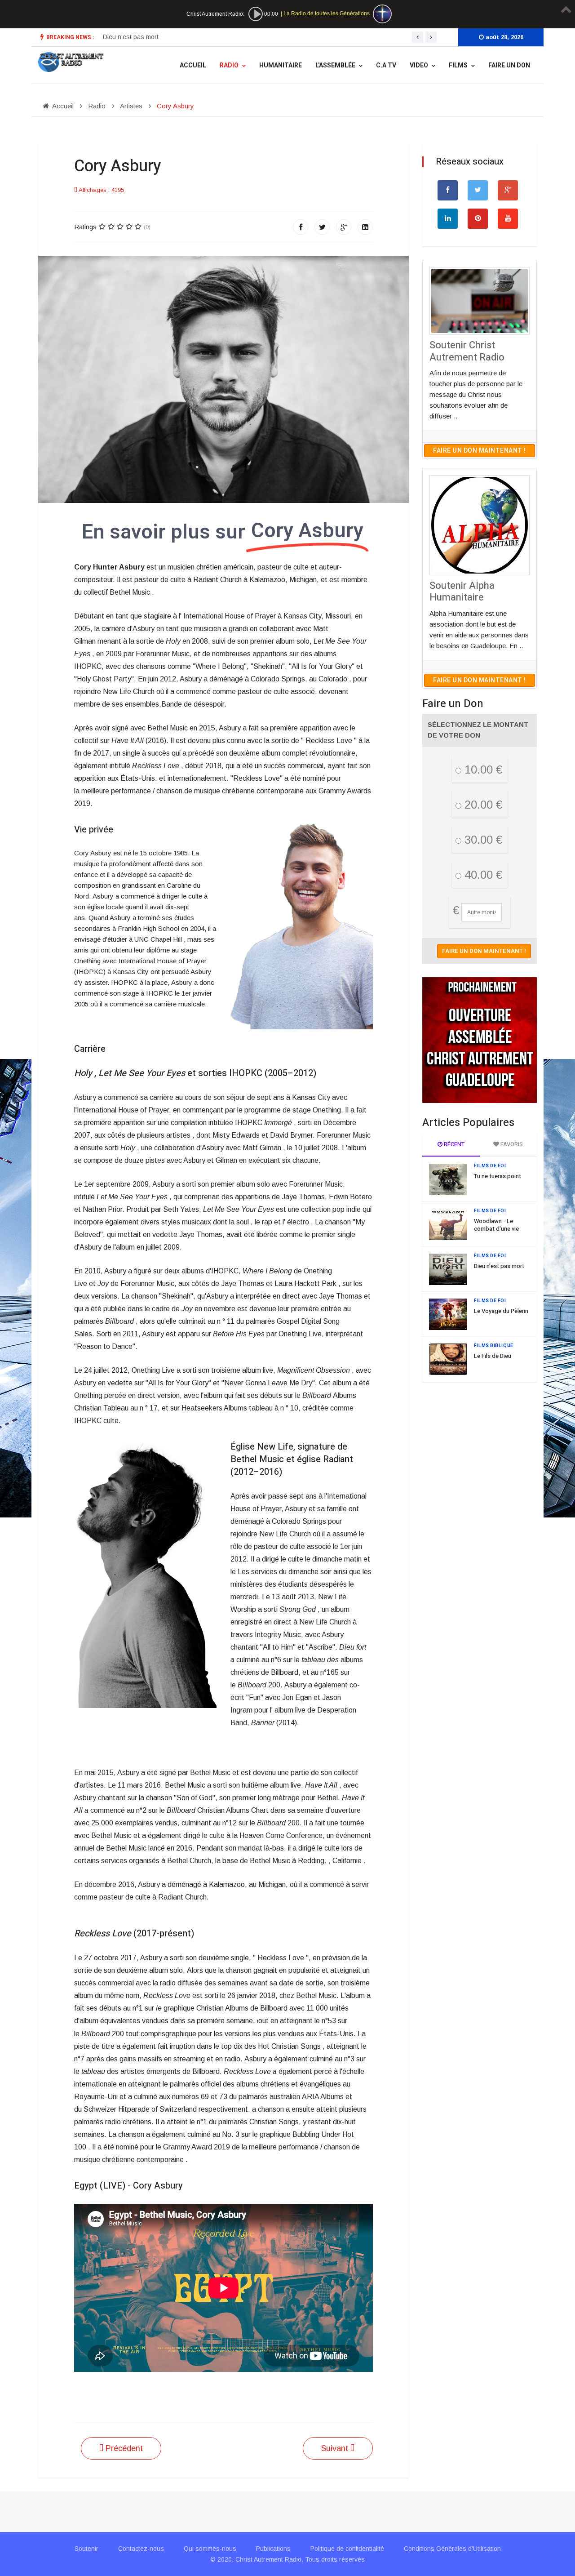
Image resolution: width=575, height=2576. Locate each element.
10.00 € (482, 770)
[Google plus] (508, 190)
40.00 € (482, 875)
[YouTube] (508, 219)
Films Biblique (494, 1346)
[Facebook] (301, 227)
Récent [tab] (453, 1144)
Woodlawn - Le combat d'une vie (496, 1225)
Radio (229, 65)
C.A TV (386, 65)
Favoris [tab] (511, 1144)
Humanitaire (281, 65)
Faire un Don (509, 65)
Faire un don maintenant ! (480, 451)
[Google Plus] (344, 227)
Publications (273, 2549)
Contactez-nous (141, 2549)
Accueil (193, 65)
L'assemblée (335, 65)
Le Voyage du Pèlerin (133, 37)
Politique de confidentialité (347, 2549)
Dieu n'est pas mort (499, 1266)
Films (458, 65)
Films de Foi (490, 1166)
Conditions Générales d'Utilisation (452, 2549)
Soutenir (86, 2549)
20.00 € (482, 805)
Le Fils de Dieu (493, 1356)
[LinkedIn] (365, 227)
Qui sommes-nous (210, 2549)
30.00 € (482, 840)
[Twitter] (322, 227)
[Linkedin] (448, 219)
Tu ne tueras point (498, 1176)
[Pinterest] (478, 219)
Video (419, 65)
